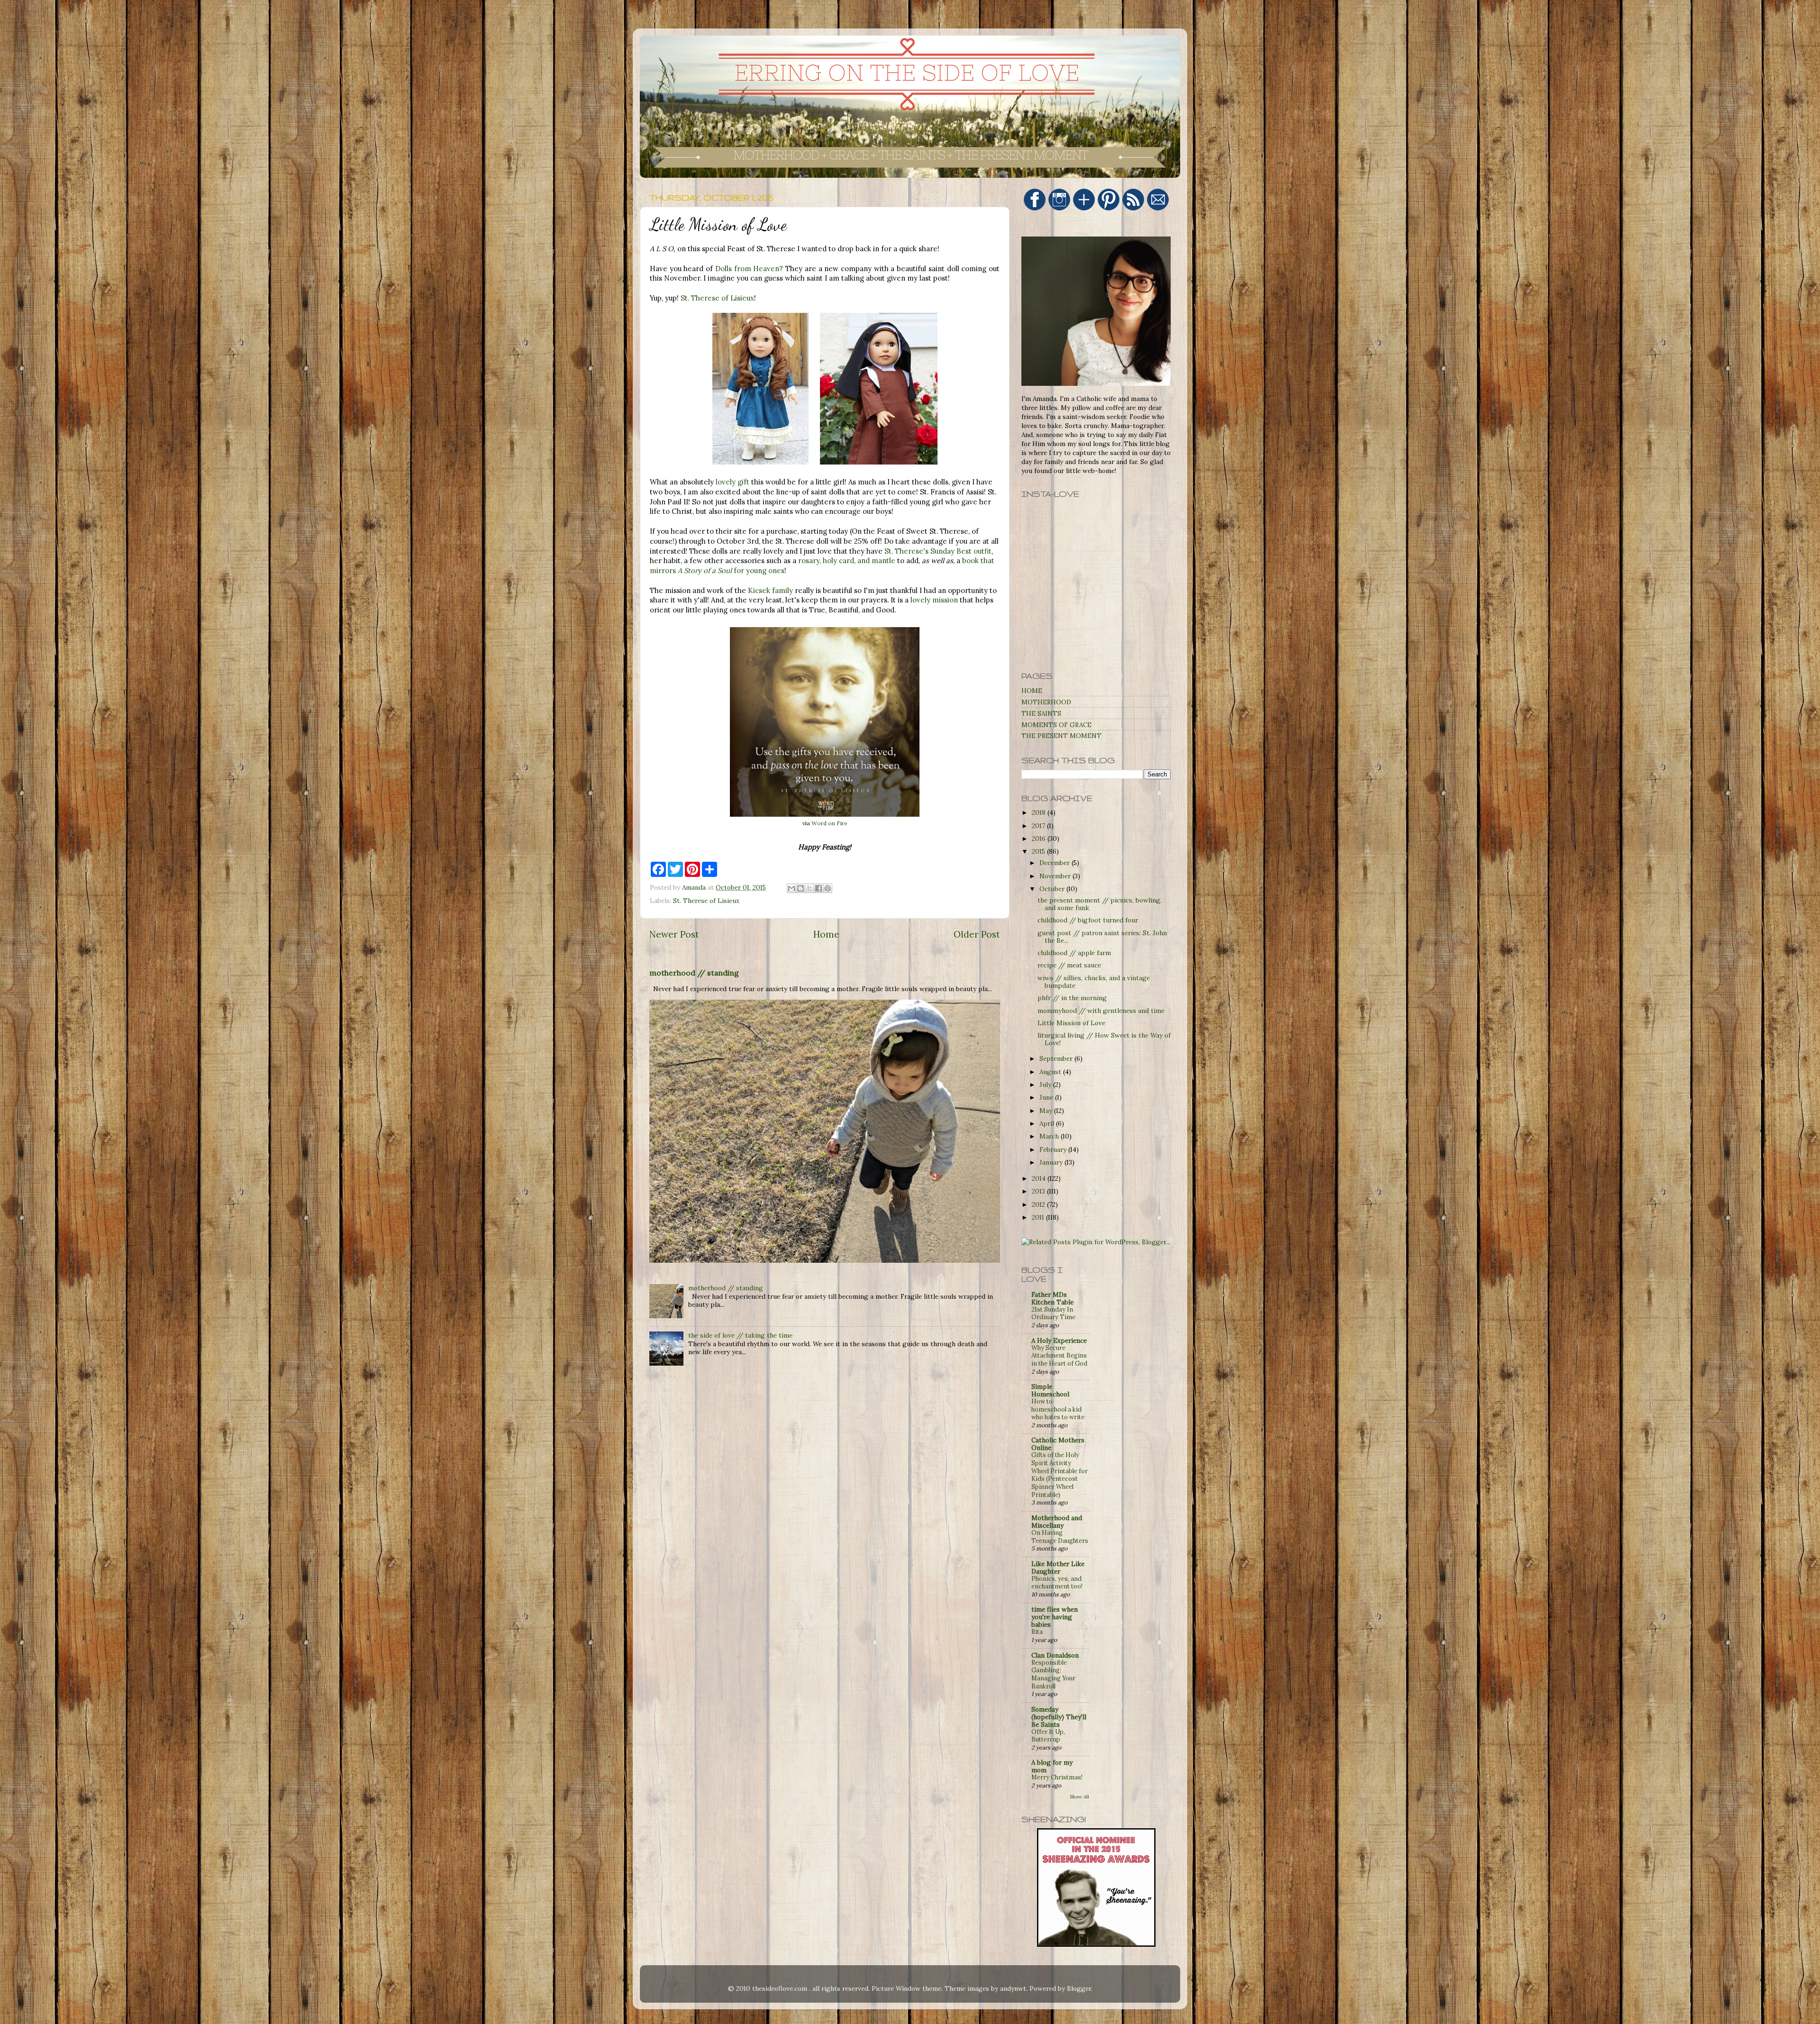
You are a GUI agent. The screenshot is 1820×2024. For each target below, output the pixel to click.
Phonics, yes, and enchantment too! (1057, 1583)
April (1048, 1123)
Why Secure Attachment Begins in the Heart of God (1059, 1356)
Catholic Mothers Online (1058, 1444)
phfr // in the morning (1072, 998)
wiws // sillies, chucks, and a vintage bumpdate (1094, 982)
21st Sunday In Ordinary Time (1053, 1313)
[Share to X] (810, 888)
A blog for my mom (1052, 1766)
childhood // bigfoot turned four (1088, 920)
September (1057, 1058)
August (1051, 1072)
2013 (1039, 1191)
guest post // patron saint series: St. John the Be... (1102, 937)
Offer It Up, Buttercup (1048, 1736)
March (1050, 1136)
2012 (1039, 1204)
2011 (1039, 1217)
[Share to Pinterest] (828, 888)
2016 (1040, 839)
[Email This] (792, 888)
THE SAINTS (1041, 713)
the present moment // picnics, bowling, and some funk (1100, 904)
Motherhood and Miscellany (1057, 1522)
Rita (1037, 1632)
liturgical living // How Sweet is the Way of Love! (1104, 1039)
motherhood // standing (694, 973)
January (1052, 1162)
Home (826, 934)
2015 (1039, 851)
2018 (1040, 812)
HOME (1032, 691)
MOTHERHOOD (1046, 702)
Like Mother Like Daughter (1058, 1568)
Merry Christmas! (1057, 1777)
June (1047, 1097)
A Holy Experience (1059, 1340)
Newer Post (674, 934)
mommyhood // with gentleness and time (1101, 1011)
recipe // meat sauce (1069, 965)
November (1056, 876)
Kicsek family (770, 590)
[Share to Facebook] (819, 888)
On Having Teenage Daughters (1060, 1537)
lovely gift (733, 482)
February (1054, 1149)
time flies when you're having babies (1055, 1617)
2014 (1040, 1178)
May (1047, 1111)
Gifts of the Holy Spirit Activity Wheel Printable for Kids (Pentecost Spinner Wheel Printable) (1060, 1475)
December (1056, 863)
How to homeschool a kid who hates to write (1058, 1409)
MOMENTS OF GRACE (1056, 725)
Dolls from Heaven (747, 269)
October (1053, 889)
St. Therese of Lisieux (717, 298)
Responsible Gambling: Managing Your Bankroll (1053, 1674)
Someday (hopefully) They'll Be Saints (1059, 1717)
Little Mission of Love (1071, 1023)
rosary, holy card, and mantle (847, 561)
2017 (1039, 826)
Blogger (1079, 1988)
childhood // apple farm (1074, 953)
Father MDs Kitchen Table (1052, 1298)
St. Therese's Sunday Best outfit (938, 551)
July (1046, 1085)
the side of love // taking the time (740, 1335)
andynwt (1013, 1988)
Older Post (977, 934)
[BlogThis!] (801, 888)
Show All (1079, 1797)
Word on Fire (829, 823)
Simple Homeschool (1050, 1390)
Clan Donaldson (1055, 1655)
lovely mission (934, 600)
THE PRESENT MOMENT (1061, 736)
